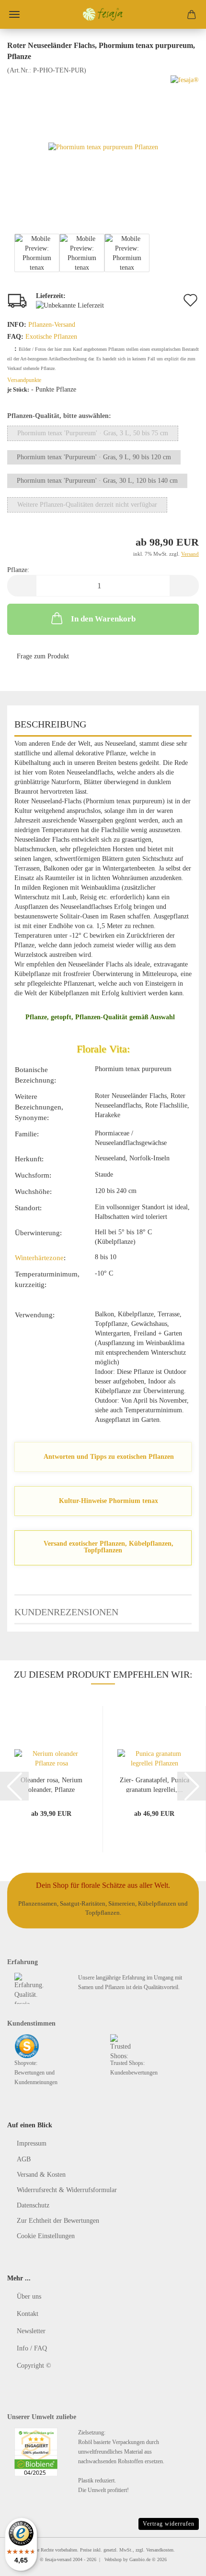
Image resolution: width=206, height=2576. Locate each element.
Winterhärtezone (39, 1258)
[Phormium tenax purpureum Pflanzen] (103, 147)
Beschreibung (50, 724)
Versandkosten (160, 2550)
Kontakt (28, 2314)
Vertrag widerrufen (169, 2524)
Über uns (29, 2296)
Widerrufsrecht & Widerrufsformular (67, 2190)
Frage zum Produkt (43, 656)
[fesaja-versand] (103, 14)
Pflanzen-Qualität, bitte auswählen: (59, 416)
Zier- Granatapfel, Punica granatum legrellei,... (154, 1784)
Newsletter (31, 2331)
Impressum (32, 2143)
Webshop (113, 2559)
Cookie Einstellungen (46, 2236)
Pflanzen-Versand (52, 325)
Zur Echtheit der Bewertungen (58, 2221)
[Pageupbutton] (180, 2562)
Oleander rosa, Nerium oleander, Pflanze (51, 1784)
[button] (22, 586)
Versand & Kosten (41, 2175)
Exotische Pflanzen (51, 337)
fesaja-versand (58, 2559)
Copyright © (34, 2366)
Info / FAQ (32, 2348)
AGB (24, 2159)
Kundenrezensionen (66, 1612)
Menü (14, 14)
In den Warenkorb (103, 619)
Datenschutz (33, 2205)
